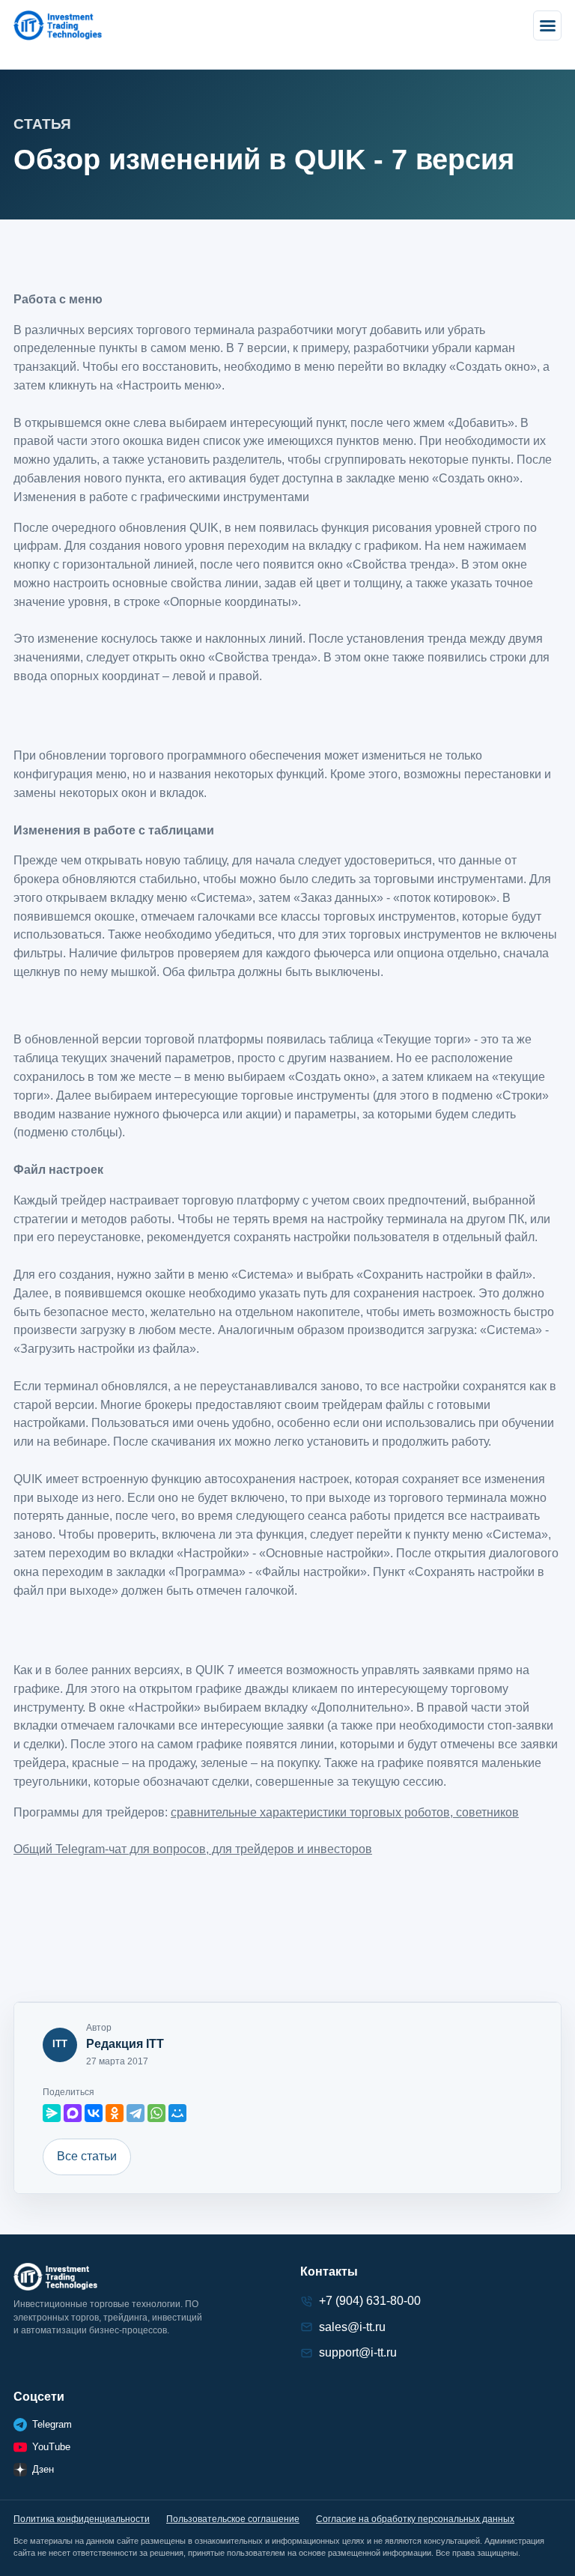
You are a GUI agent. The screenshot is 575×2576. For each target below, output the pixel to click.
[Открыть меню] (547, 25)
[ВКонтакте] (94, 2113)
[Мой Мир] (177, 2113)
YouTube (51, 2447)
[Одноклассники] (115, 2113)
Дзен (43, 2469)
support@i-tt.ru (358, 2352)
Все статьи (87, 2156)
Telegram (52, 2424)
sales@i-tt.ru (352, 2327)
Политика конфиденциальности (82, 2519)
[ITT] (58, 25)
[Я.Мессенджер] (52, 2113)
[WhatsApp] (156, 2113)
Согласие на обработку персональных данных (415, 2519)
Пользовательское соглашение (233, 2519)
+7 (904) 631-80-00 (370, 2301)
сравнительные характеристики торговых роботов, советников (345, 1812)
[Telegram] (136, 2113)
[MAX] (73, 2113)
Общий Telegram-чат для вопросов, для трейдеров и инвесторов (193, 1849)
